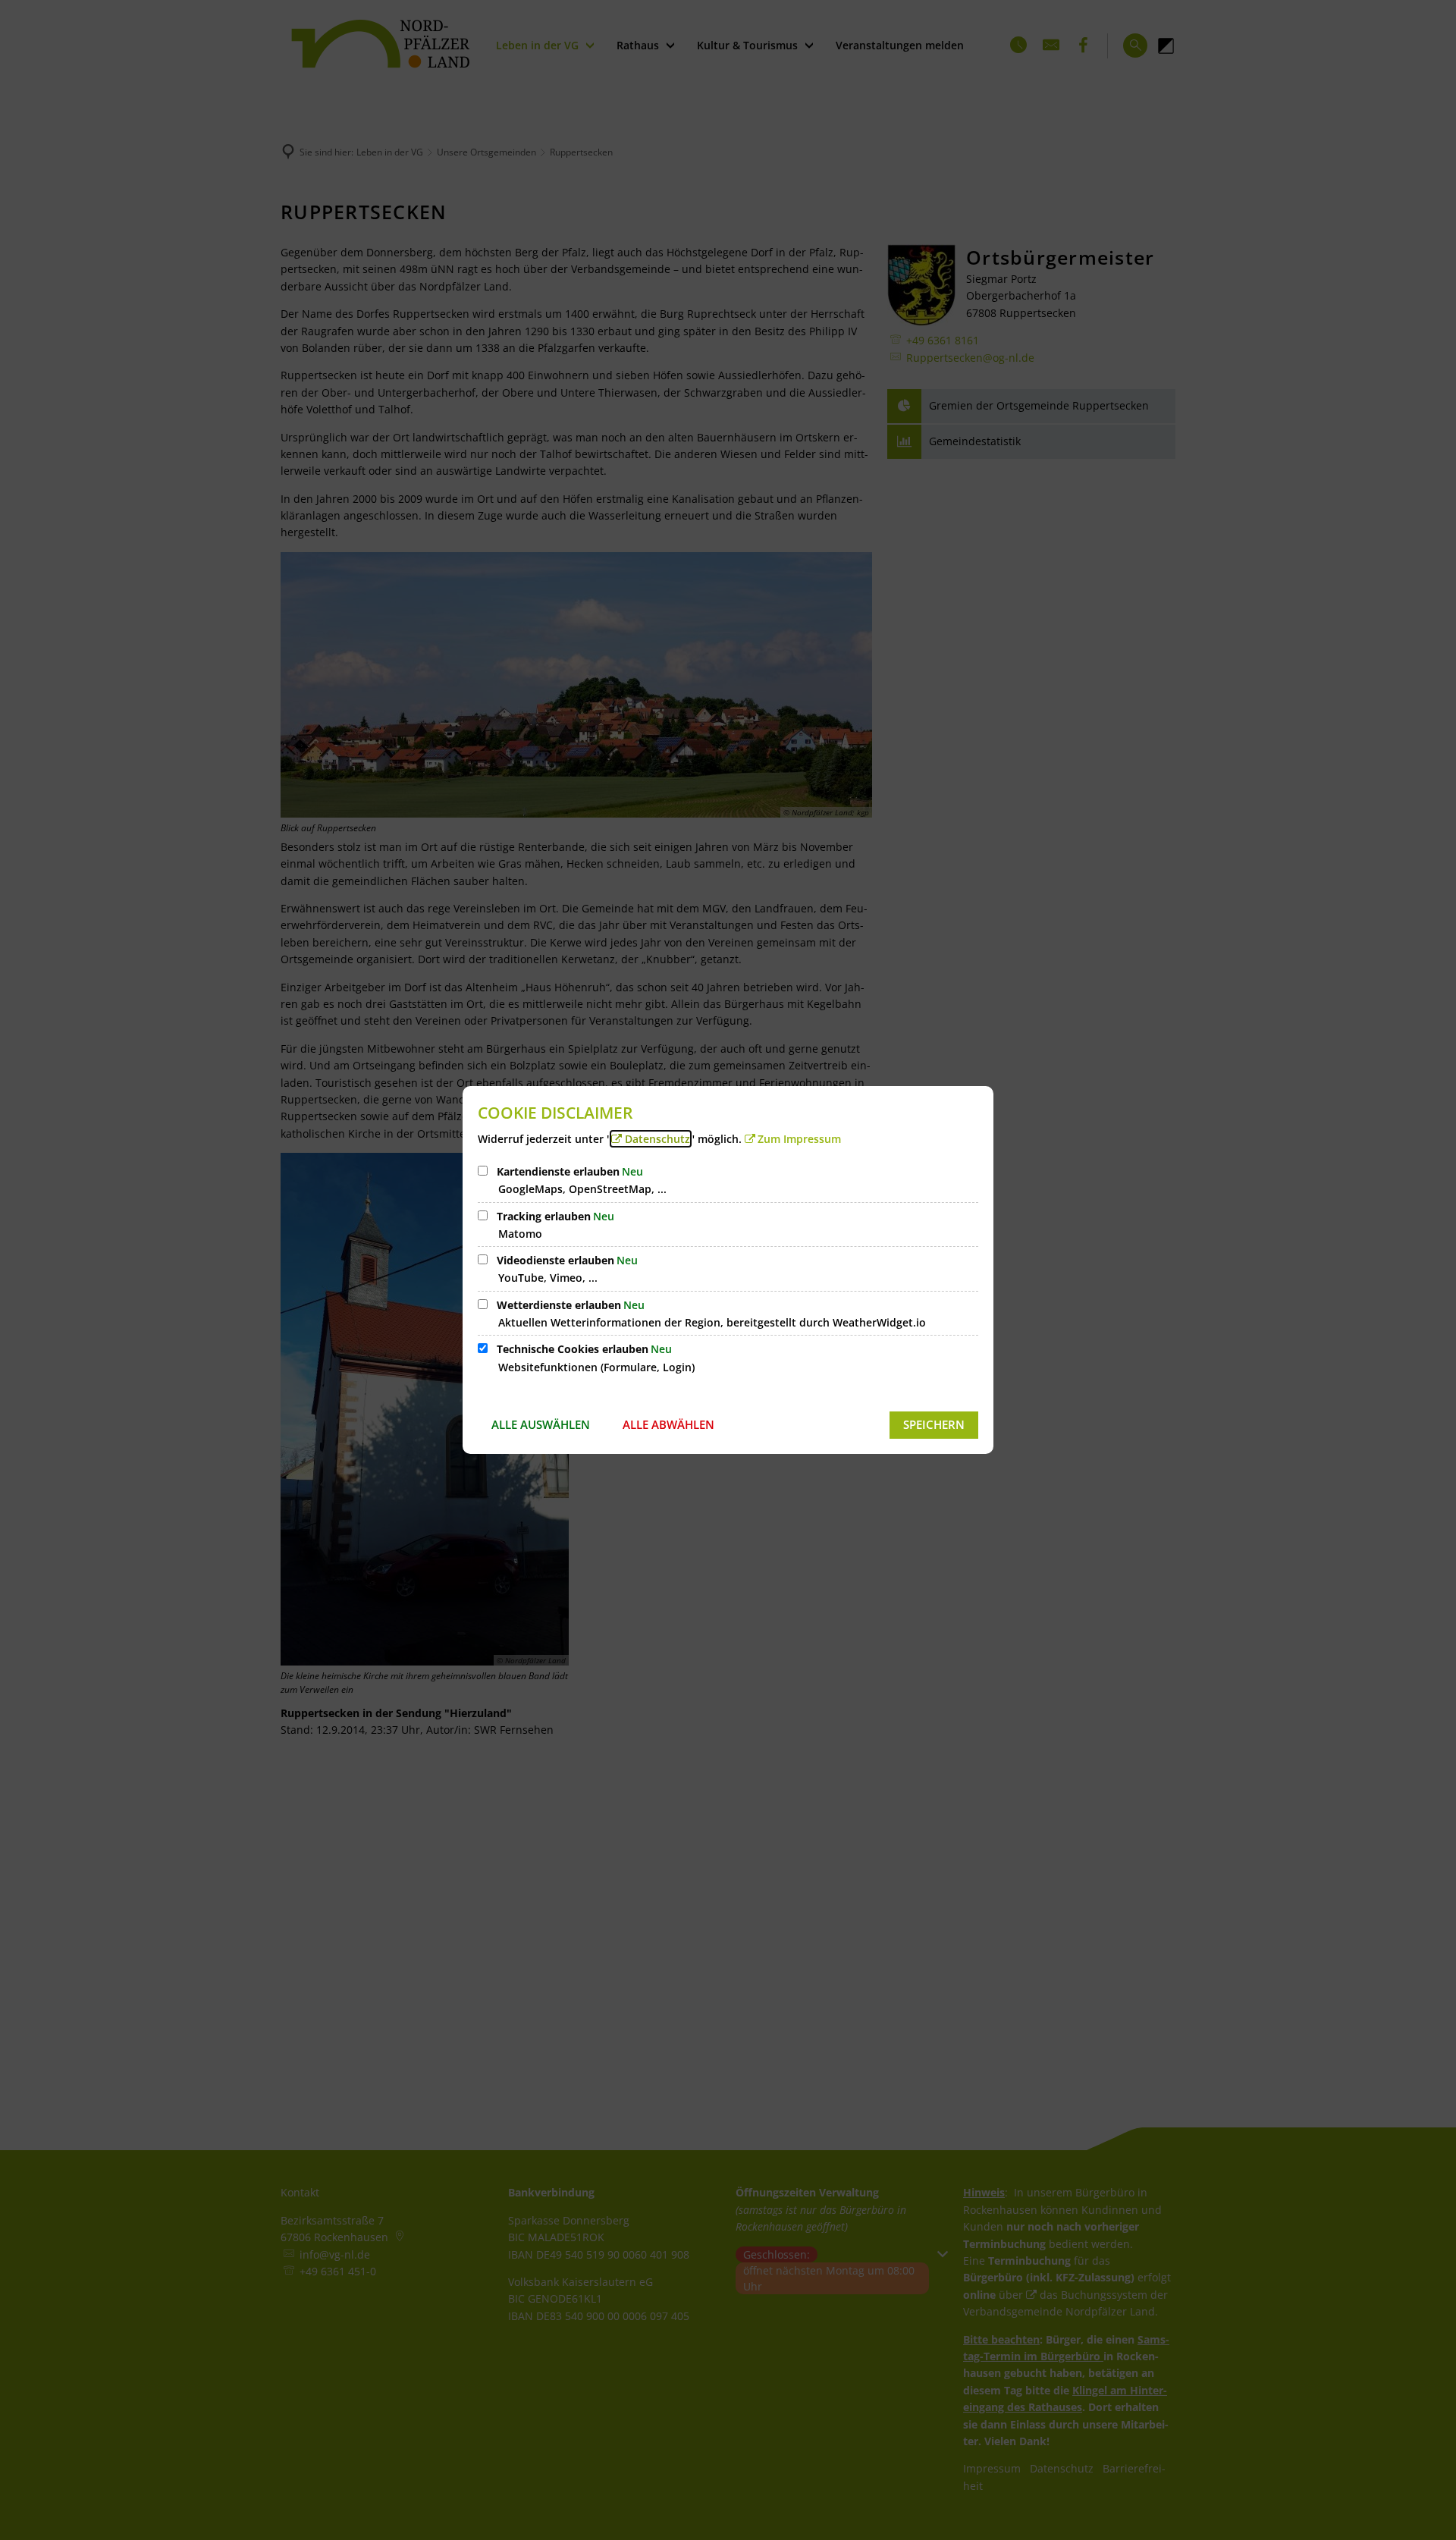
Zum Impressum (799, 1139)
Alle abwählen (668, 1424)
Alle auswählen (541, 1424)
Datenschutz (657, 1139)
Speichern (934, 1424)
